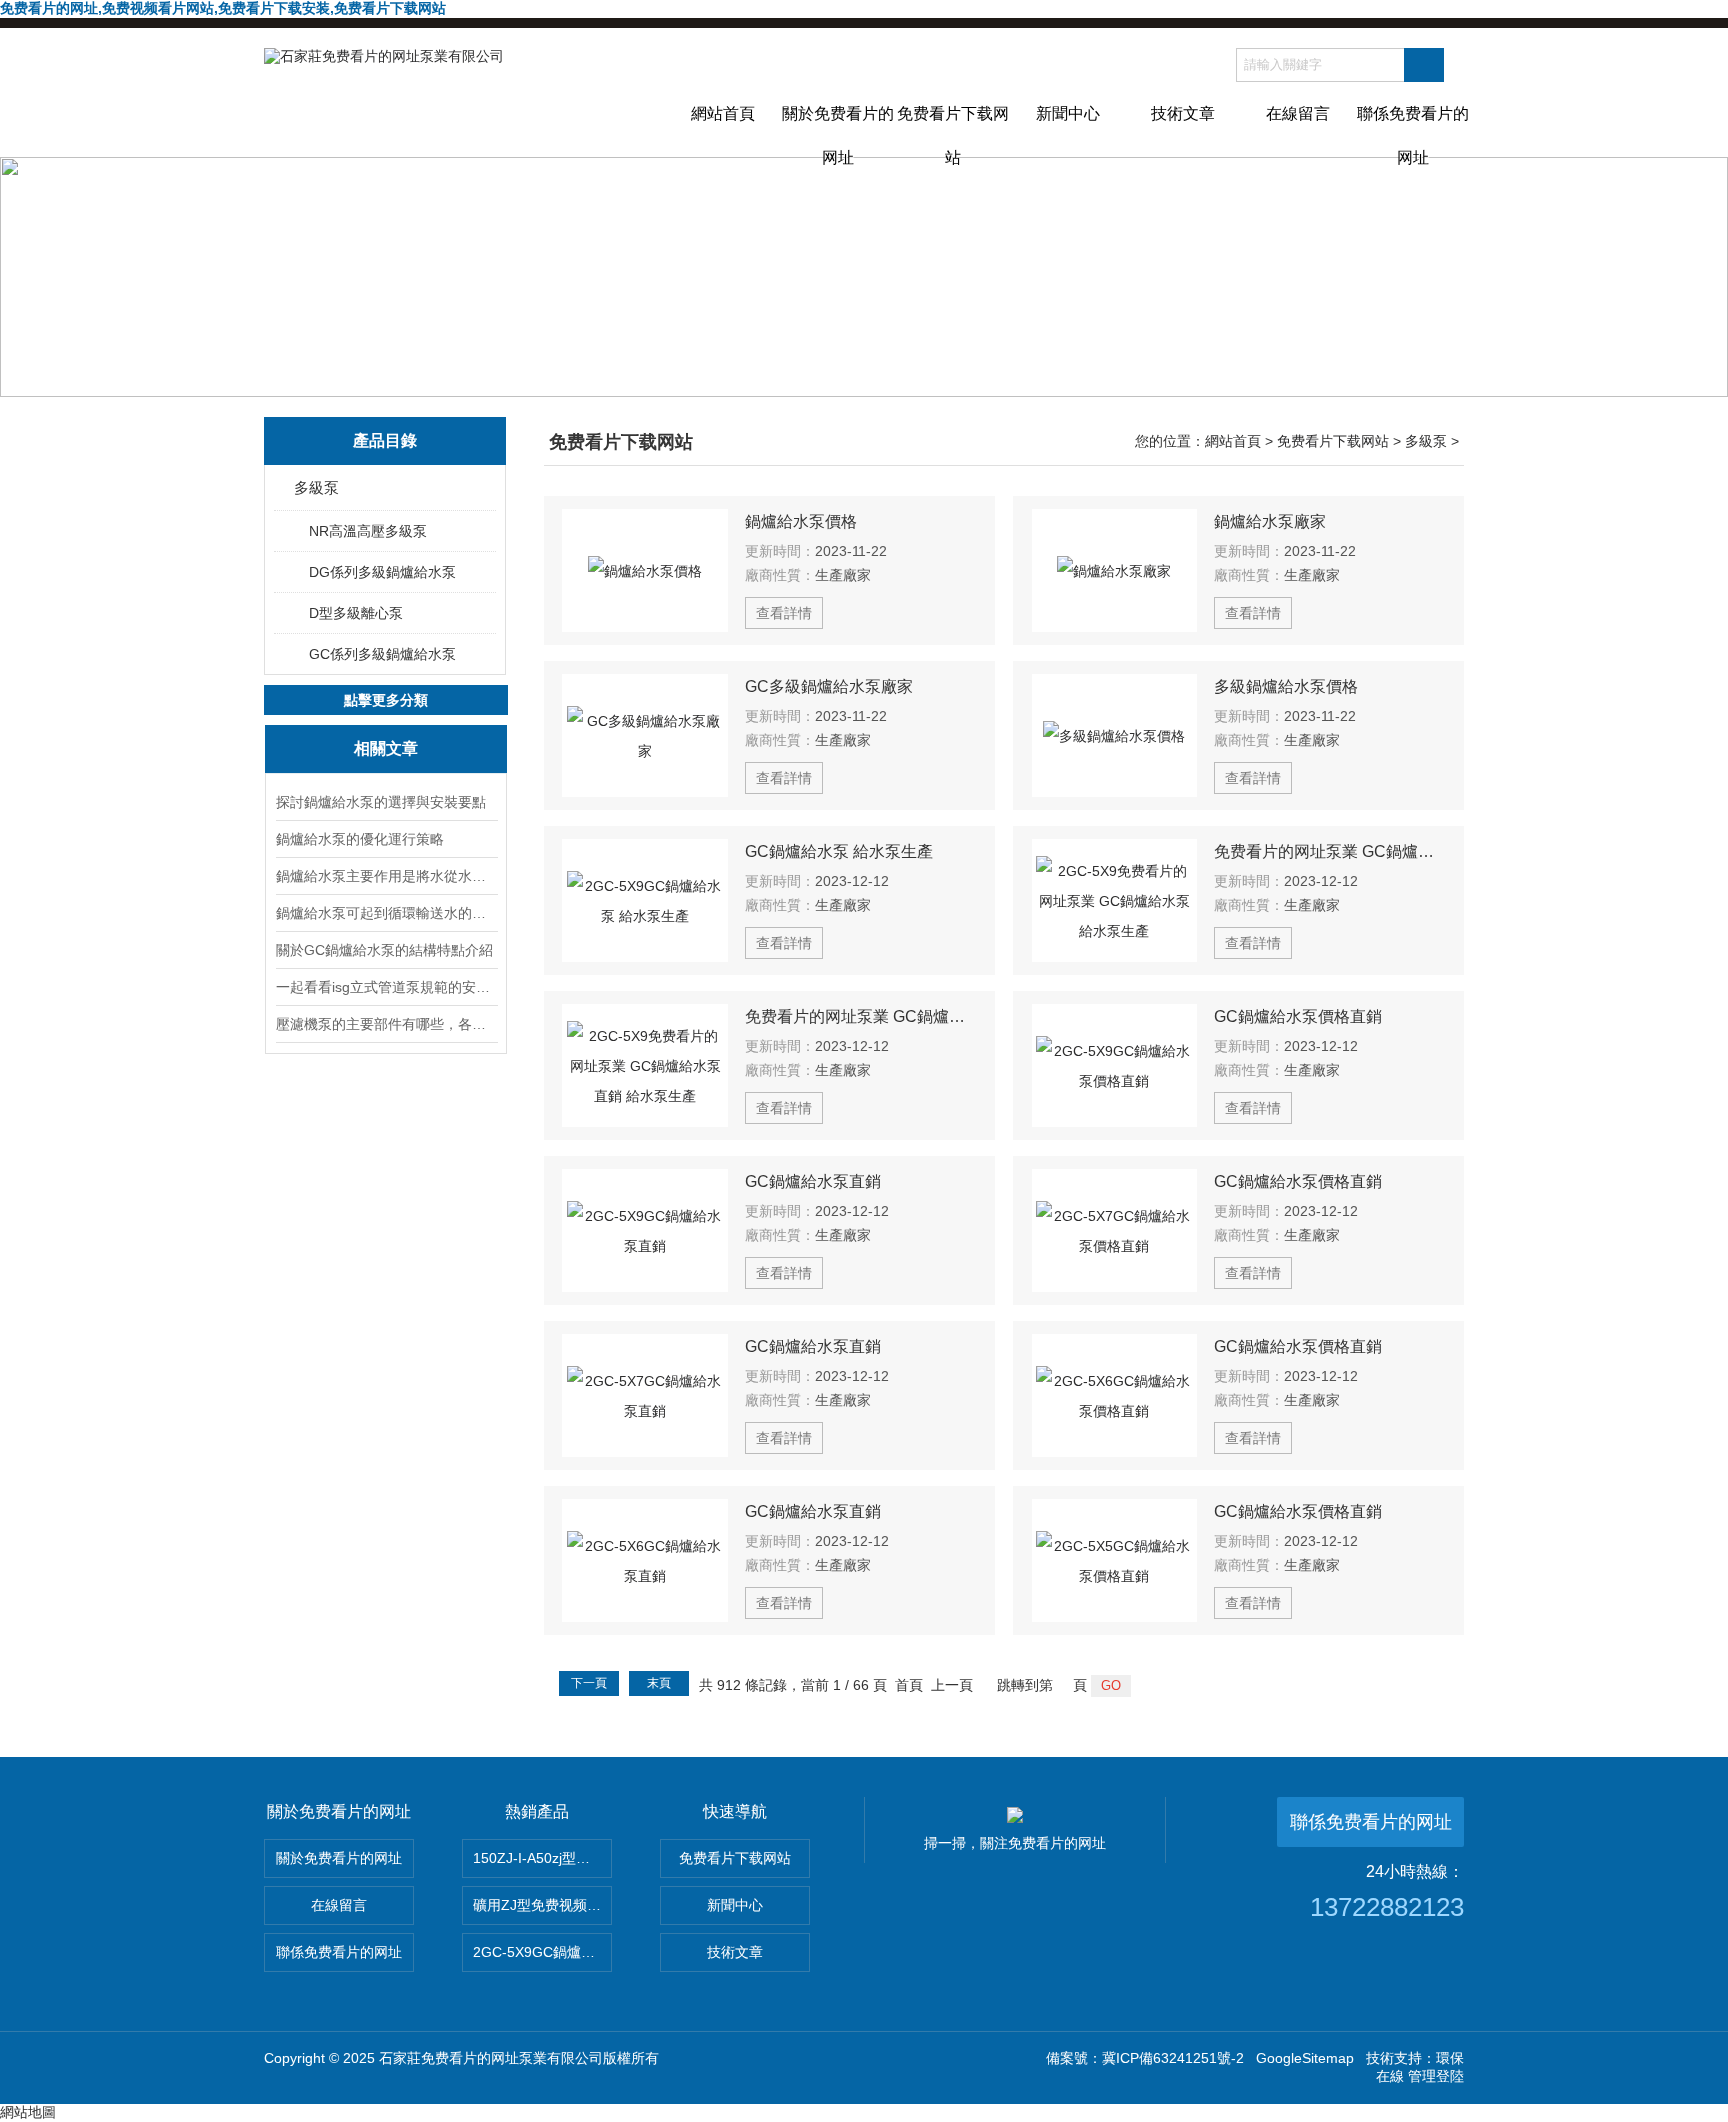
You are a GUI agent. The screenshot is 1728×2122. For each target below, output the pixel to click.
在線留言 (1298, 113)
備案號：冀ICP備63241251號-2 (1145, 2058)
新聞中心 (1068, 113)
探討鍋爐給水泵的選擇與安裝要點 (381, 802)
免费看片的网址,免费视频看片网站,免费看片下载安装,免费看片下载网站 (223, 8)
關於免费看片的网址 (838, 131)
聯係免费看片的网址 (1413, 131)
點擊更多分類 (386, 700)
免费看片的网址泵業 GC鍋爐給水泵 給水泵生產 (1330, 851)
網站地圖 (28, 2112)
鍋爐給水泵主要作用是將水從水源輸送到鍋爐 (386, 876)
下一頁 (589, 1683)
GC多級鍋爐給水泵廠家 (829, 686)
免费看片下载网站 (953, 131)
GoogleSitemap (1305, 2058)
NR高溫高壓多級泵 (368, 531)
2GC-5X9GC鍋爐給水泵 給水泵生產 (542, 1952)
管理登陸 (1436, 2076)
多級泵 (316, 487)
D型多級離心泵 (356, 613)
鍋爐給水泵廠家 (1270, 521)
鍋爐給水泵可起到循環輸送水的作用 (386, 913)
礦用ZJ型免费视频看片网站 (542, 1905)
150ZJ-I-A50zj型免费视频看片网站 (542, 1858)
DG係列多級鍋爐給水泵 (382, 572)
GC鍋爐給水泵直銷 (813, 1181)
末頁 (659, 1683)
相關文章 (386, 748)
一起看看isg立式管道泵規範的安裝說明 (386, 987)
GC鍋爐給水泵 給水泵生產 (839, 851)
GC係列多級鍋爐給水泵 (382, 654)
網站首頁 (723, 113)
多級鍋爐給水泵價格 (1286, 686)
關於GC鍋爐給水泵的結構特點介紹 (384, 950)
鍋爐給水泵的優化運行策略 (360, 839)
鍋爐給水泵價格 (801, 521)
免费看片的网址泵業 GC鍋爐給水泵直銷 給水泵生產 (861, 1016)
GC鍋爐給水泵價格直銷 (1298, 1016)
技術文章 (1183, 113)
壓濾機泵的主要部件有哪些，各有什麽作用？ (386, 1024)
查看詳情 (784, 613)
